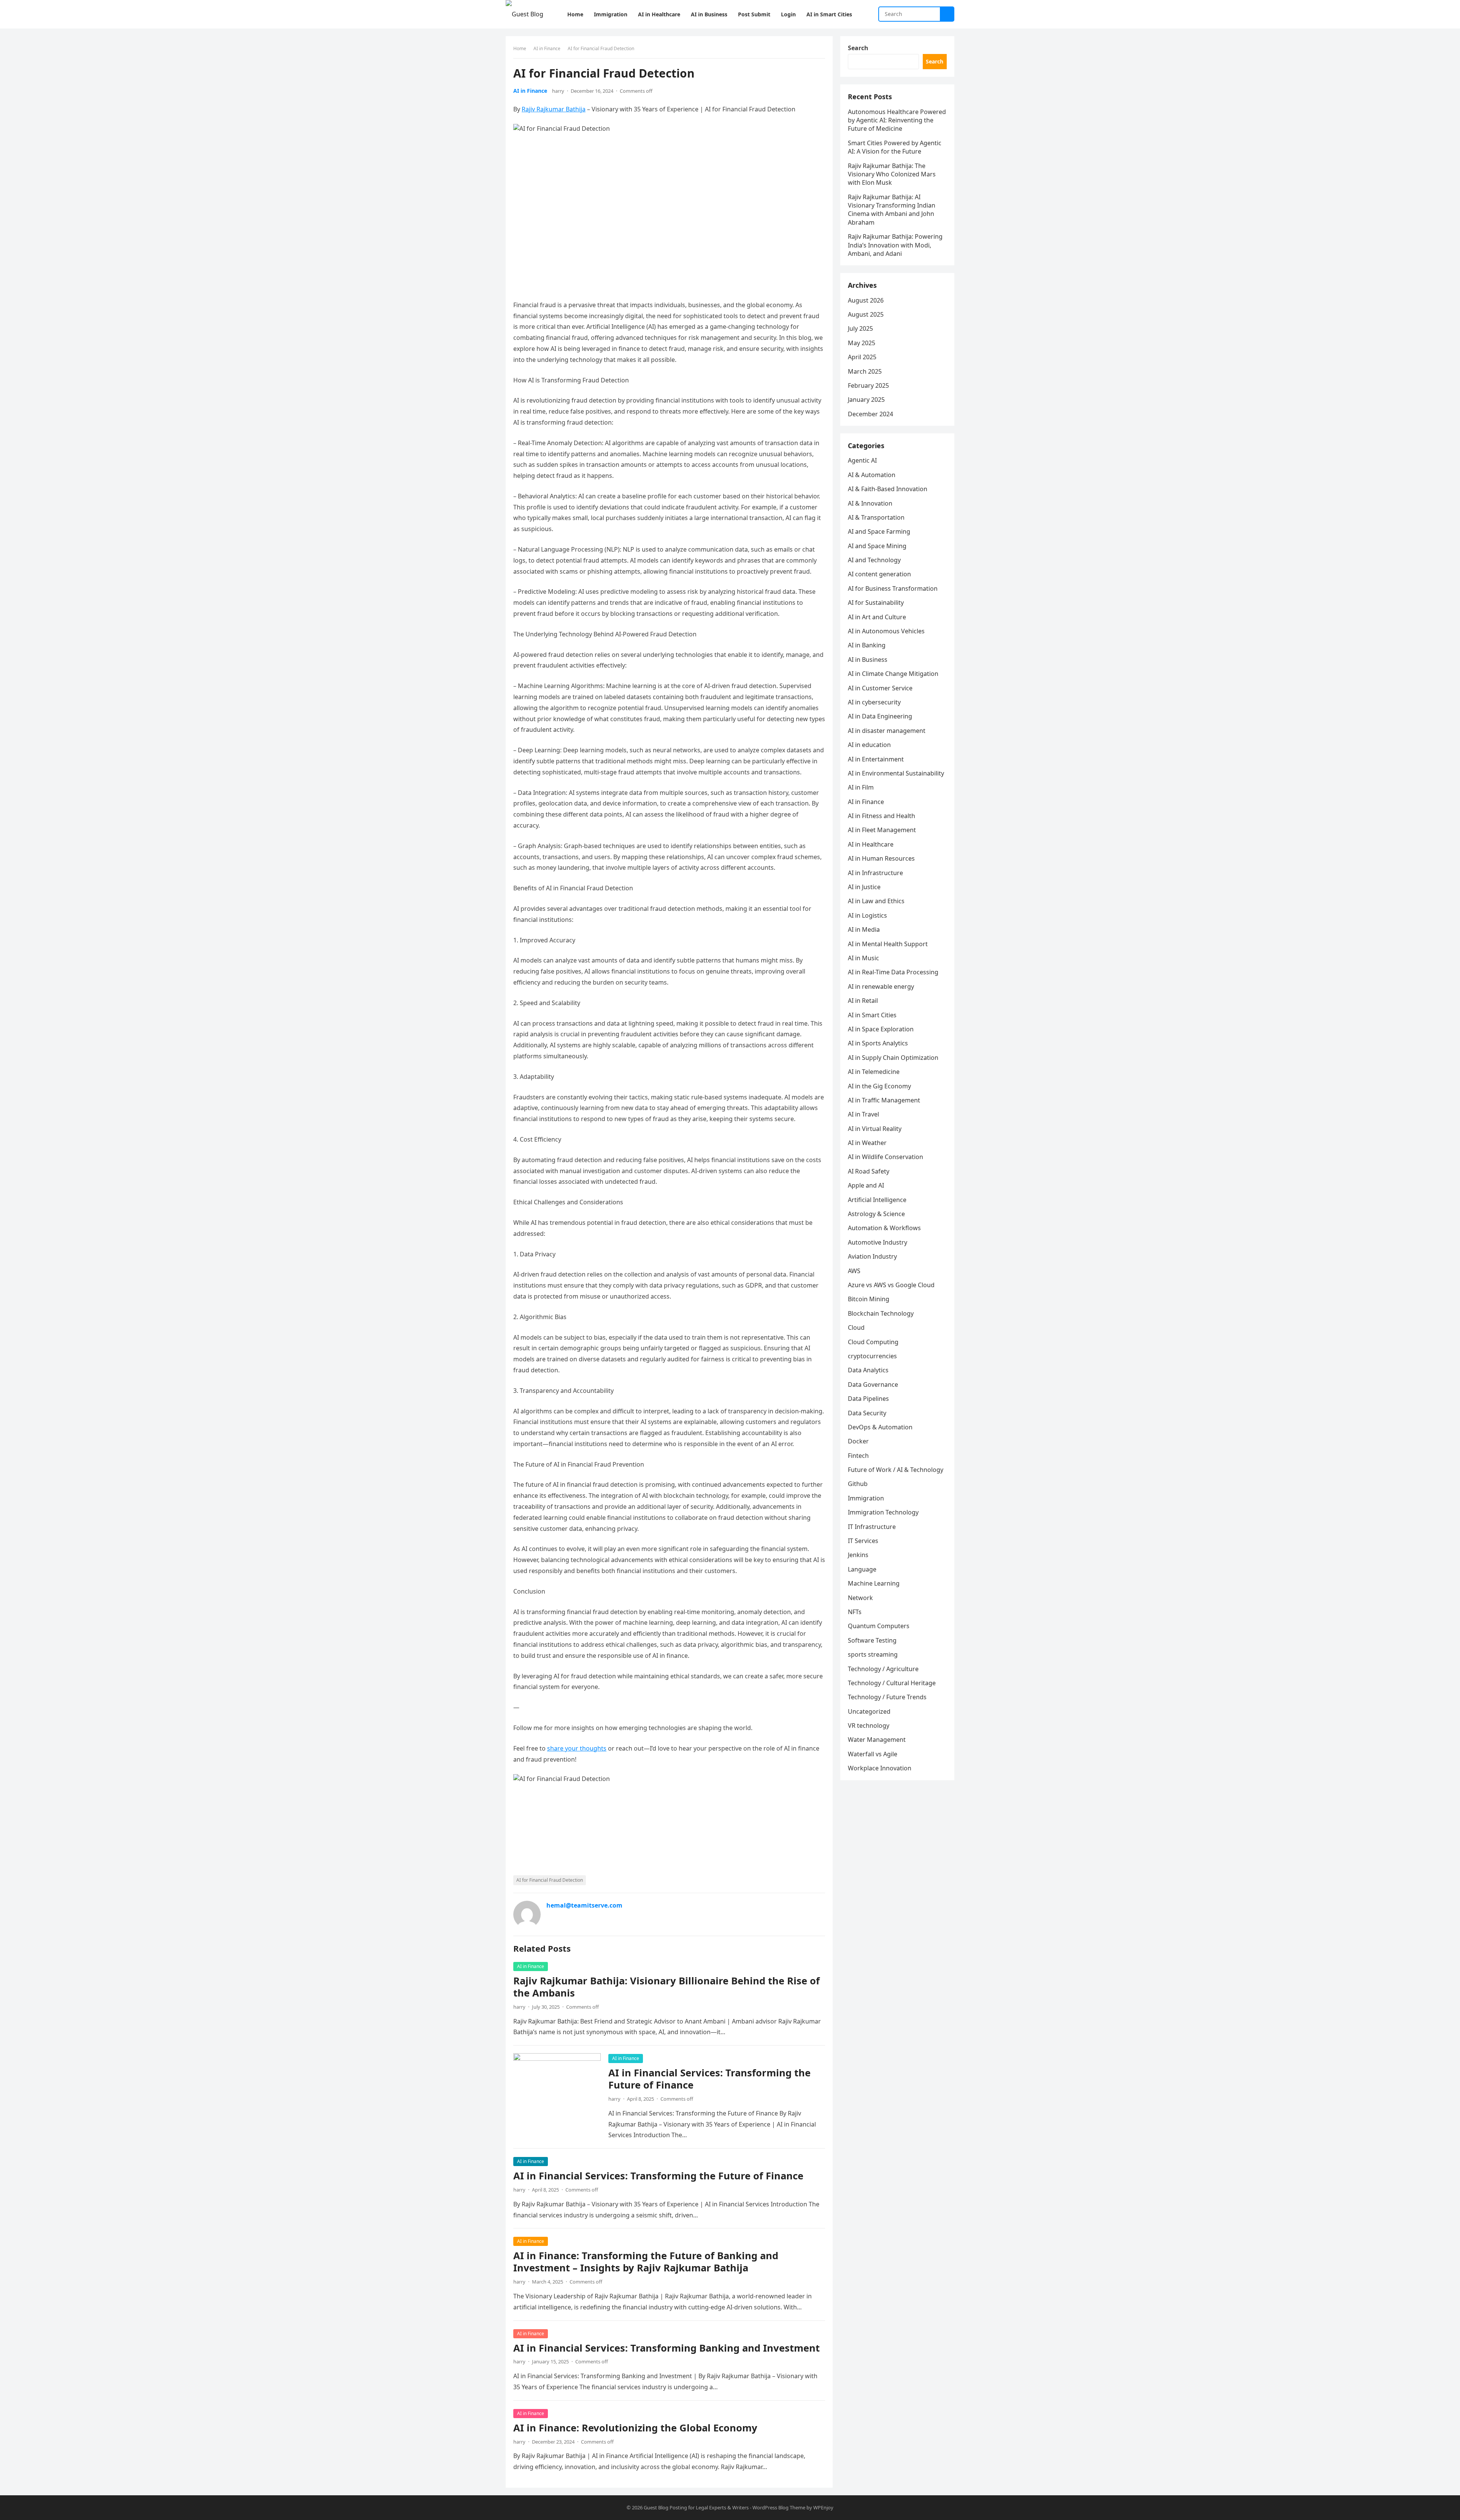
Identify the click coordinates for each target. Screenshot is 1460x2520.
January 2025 (866, 400)
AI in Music (863, 958)
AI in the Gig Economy (879, 1086)
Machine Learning (874, 1583)
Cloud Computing (873, 1342)
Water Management (877, 1740)
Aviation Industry (872, 1256)
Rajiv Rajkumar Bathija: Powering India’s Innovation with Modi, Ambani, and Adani (895, 245)
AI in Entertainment (876, 759)
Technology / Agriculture (883, 1669)
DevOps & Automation (880, 1427)
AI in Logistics (867, 915)
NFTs (855, 1612)
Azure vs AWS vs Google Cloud (891, 1285)
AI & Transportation (876, 517)
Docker (858, 1441)
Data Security (867, 1413)
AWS (854, 1271)
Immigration (866, 1498)
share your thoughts (577, 1748)
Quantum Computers (879, 1626)
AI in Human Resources (881, 858)
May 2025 (862, 343)
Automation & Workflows (884, 1228)
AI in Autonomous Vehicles (886, 631)
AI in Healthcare (871, 844)
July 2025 (860, 328)
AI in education (869, 745)
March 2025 (865, 371)
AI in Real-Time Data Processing (893, 972)
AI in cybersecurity (874, 702)
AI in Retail (863, 1001)
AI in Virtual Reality (875, 1129)
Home (520, 48)
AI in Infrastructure (875, 873)
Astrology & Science (876, 1214)
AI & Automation (872, 475)
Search (858, 48)
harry (558, 91)
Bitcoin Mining (869, 1299)
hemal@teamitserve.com (584, 1905)
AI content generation (879, 574)
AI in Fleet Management (882, 830)
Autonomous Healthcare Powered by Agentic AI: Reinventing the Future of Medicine (897, 120)
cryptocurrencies (872, 1356)
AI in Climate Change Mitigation (893, 674)
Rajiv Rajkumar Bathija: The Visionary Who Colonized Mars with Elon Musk (892, 174)
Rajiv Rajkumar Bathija (554, 109)
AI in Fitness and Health (882, 816)
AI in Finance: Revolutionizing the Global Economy (635, 2428)
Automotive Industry (878, 1242)
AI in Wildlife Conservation (886, 1157)
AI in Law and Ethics (876, 901)
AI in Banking (867, 645)
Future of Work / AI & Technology (896, 1470)
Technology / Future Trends (887, 1697)
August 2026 (866, 300)
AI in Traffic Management (884, 1100)
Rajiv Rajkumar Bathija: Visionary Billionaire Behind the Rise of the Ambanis (667, 1987)
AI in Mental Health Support (888, 944)
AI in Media (864, 929)
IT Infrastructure (872, 1527)
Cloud (856, 1327)
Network (860, 1598)
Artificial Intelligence (877, 1200)
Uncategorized (869, 1711)
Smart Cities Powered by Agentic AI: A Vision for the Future (895, 147)
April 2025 (862, 357)
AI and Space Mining (877, 546)
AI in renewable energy (881, 986)
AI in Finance (547, 48)
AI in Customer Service (880, 688)
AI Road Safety (869, 1171)
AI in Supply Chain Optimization (893, 1058)
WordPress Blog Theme (779, 2507)
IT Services (863, 1541)
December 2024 (870, 414)
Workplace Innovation (880, 1768)
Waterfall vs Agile (873, 1754)
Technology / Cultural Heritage (892, 1683)
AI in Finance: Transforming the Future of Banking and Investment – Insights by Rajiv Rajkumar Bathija (646, 2262)
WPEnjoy (823, 2507)
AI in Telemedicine (874, 1072)
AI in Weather (867, 1143)
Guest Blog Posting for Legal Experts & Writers (696, 2507)
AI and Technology (874, 560)
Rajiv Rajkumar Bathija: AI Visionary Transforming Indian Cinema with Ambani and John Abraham (892, 210)
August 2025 (866, 314)
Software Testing (872, 1640)
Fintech (858, 1456)
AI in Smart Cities (872, 1015)
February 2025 (868, 385)
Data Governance (873, 1384)
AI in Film (861, 787)
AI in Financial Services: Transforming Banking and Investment (667, 2348)
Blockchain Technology (881, 1313)
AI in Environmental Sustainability (896, 773)
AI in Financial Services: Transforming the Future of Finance (709, 2079)
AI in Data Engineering (880, 716)
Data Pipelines (868, 1399)
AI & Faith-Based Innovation (888, 489)
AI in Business (868, 660)
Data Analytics (868, 1370)
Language (862, 1569)
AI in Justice (864, 887)
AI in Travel (863, 1114)
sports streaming (873, 1654)
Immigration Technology (883, 1512)
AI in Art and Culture (877, 617)
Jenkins (858, 1555)
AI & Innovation (870, 503)
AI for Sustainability (876, 603)
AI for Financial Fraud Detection (550, 1880)
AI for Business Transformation (893, 588)
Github (858, 1484)
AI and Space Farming (879, 531)
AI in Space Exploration (881, 1029)
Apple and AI (866, 1185)
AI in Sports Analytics (878, 1043)
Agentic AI (862, 460)
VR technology (869, 1725)
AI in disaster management (887, 731)
